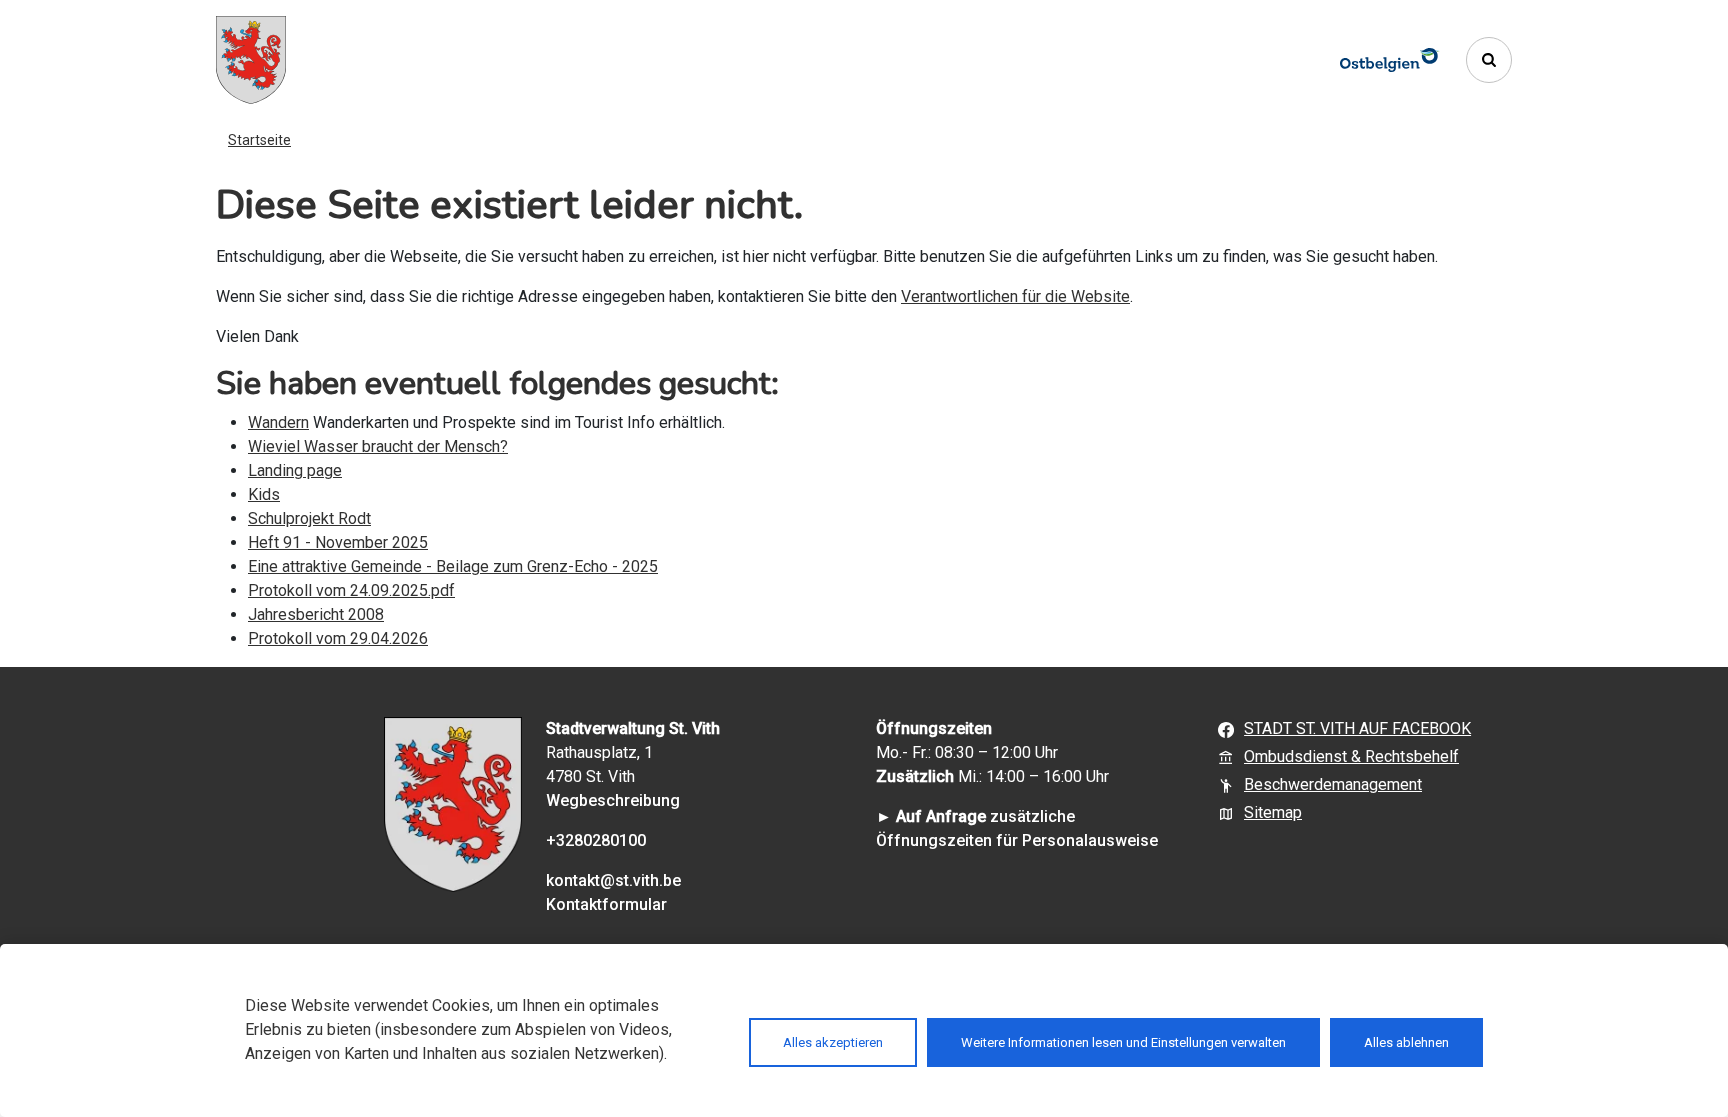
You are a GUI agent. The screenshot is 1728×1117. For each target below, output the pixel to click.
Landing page (295, 470)
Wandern (278, 422)
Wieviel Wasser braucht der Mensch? (378, 446)
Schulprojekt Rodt (309, 518)
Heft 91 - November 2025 (338, 542)
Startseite (259, 140)
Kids (264, 494)
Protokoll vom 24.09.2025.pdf (351, 590)
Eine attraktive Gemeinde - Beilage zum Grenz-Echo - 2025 (453, 566)
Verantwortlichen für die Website (1015, 296)
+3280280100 (596, 840)
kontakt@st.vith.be (613, 880)
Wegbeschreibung (613, 800)
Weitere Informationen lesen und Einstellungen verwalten (1123, 1042)
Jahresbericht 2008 (316, 614)
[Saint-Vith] (251, 60)
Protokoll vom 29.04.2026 (338, 638)
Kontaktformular (606, 904)
